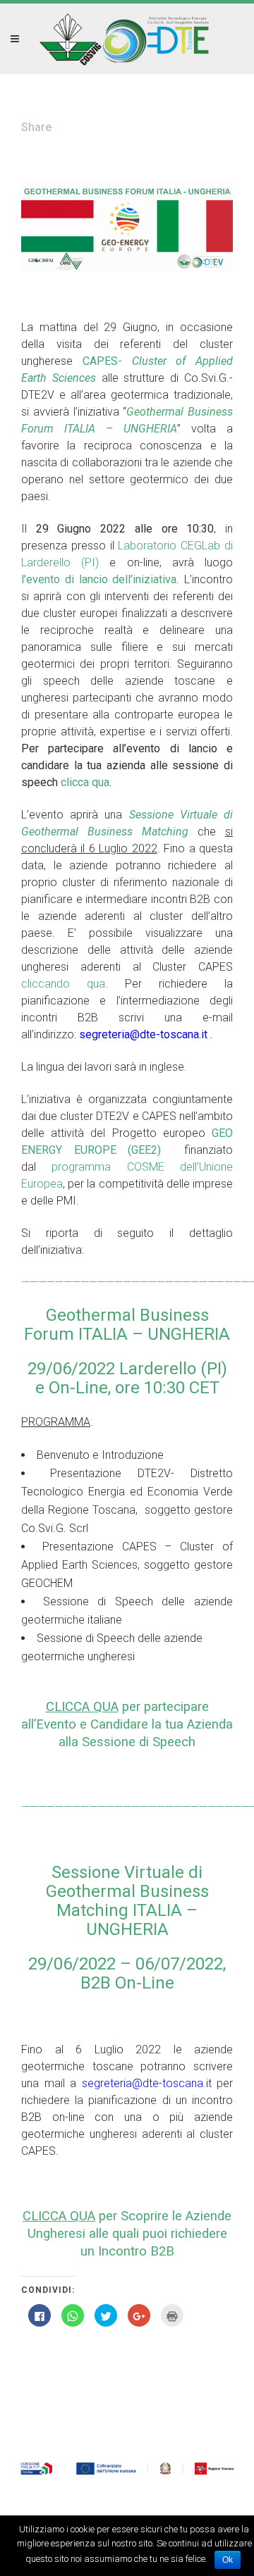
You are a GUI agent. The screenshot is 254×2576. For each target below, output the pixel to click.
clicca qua (85, 782)
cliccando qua (63, 984)
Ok (228, 2560)
